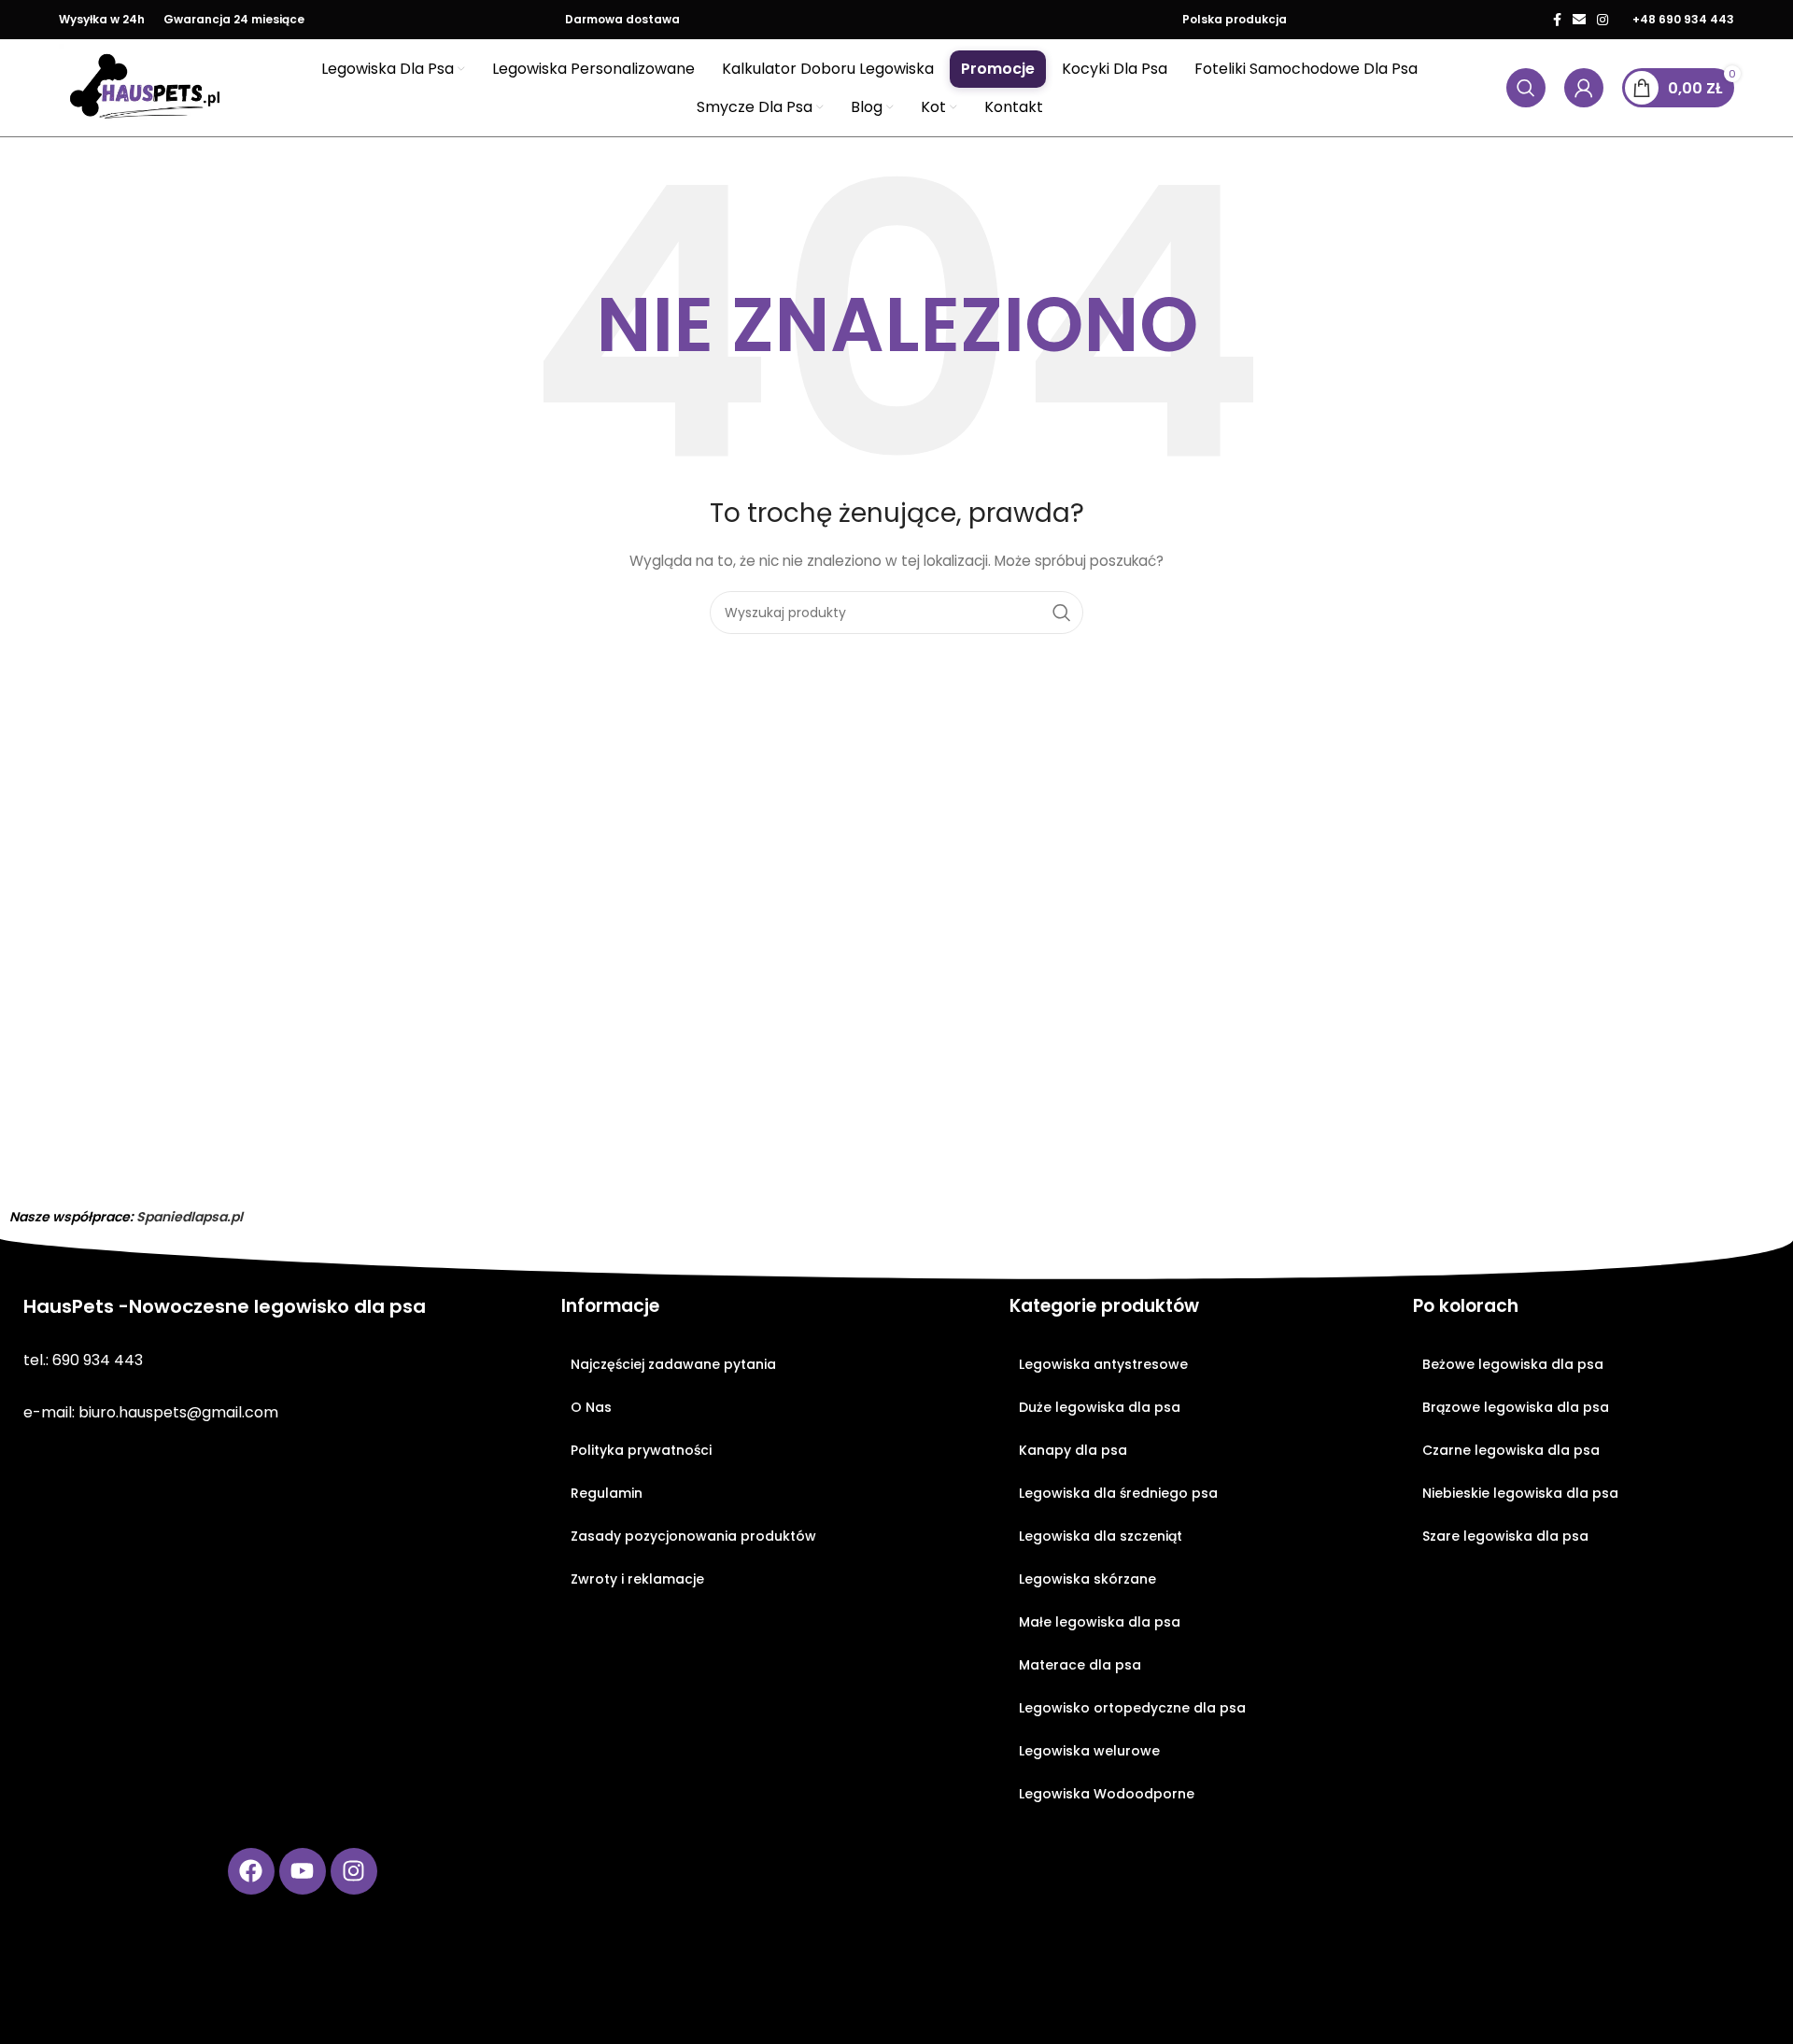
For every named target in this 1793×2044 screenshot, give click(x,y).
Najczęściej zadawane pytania (673, 1364)
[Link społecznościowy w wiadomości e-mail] (1579, 20)
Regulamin (607, 1493)
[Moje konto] (1584, 88)
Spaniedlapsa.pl (190, 1217)
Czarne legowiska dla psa (1511, 1450)
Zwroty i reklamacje (637, 1579)
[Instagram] (354, 1871)
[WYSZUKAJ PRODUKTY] (1062, 613)
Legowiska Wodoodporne (1107, 1794)
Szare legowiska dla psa (1505, 1536)
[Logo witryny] (146, 87)
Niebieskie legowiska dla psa (1520, 1493)
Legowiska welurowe (1089, 1751)
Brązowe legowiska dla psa (1516, 1407)
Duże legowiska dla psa (1100, 1407)
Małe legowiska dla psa (1100, 1622)
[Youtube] (303, 1871)
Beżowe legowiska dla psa (1513, 1364)
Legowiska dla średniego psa (1118, 1493)
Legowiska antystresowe (1103, 1364)
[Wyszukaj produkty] (1526, 88)
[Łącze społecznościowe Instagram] (1602, 20)
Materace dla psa (1080, 1665)
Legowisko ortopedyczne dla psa (1132, 1708)
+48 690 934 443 (1683, 19)
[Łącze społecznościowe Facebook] (1557, 20)
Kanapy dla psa (1073, 1450)
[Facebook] (251, 1871)
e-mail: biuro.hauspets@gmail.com (151, 1412)
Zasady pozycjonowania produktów (693, 1536)
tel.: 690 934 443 (83, 1360)
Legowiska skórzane (1087, 1579)
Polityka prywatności (641, 1450)
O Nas (591, 1407)
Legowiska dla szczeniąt (1101, 1536)
